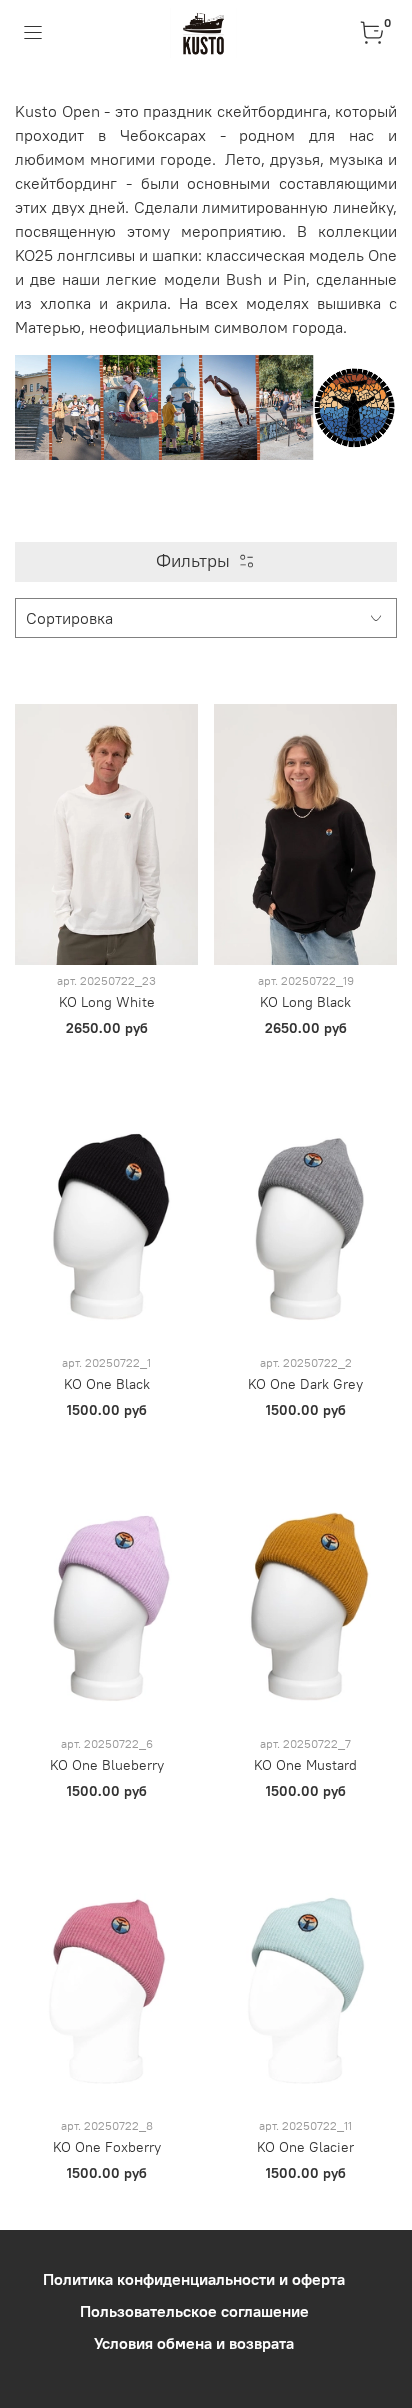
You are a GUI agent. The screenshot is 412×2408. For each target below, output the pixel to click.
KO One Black (107, 1384)
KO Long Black (305, 1002)
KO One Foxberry (107, 2147)
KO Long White (107, 1002)
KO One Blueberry (107, 1765)
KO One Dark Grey (305, 1384)
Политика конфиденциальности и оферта (194, 2279)
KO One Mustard (305, 1765)
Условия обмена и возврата (194, 2343)
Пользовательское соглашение (194, 2311)
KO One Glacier (305, 2147)
